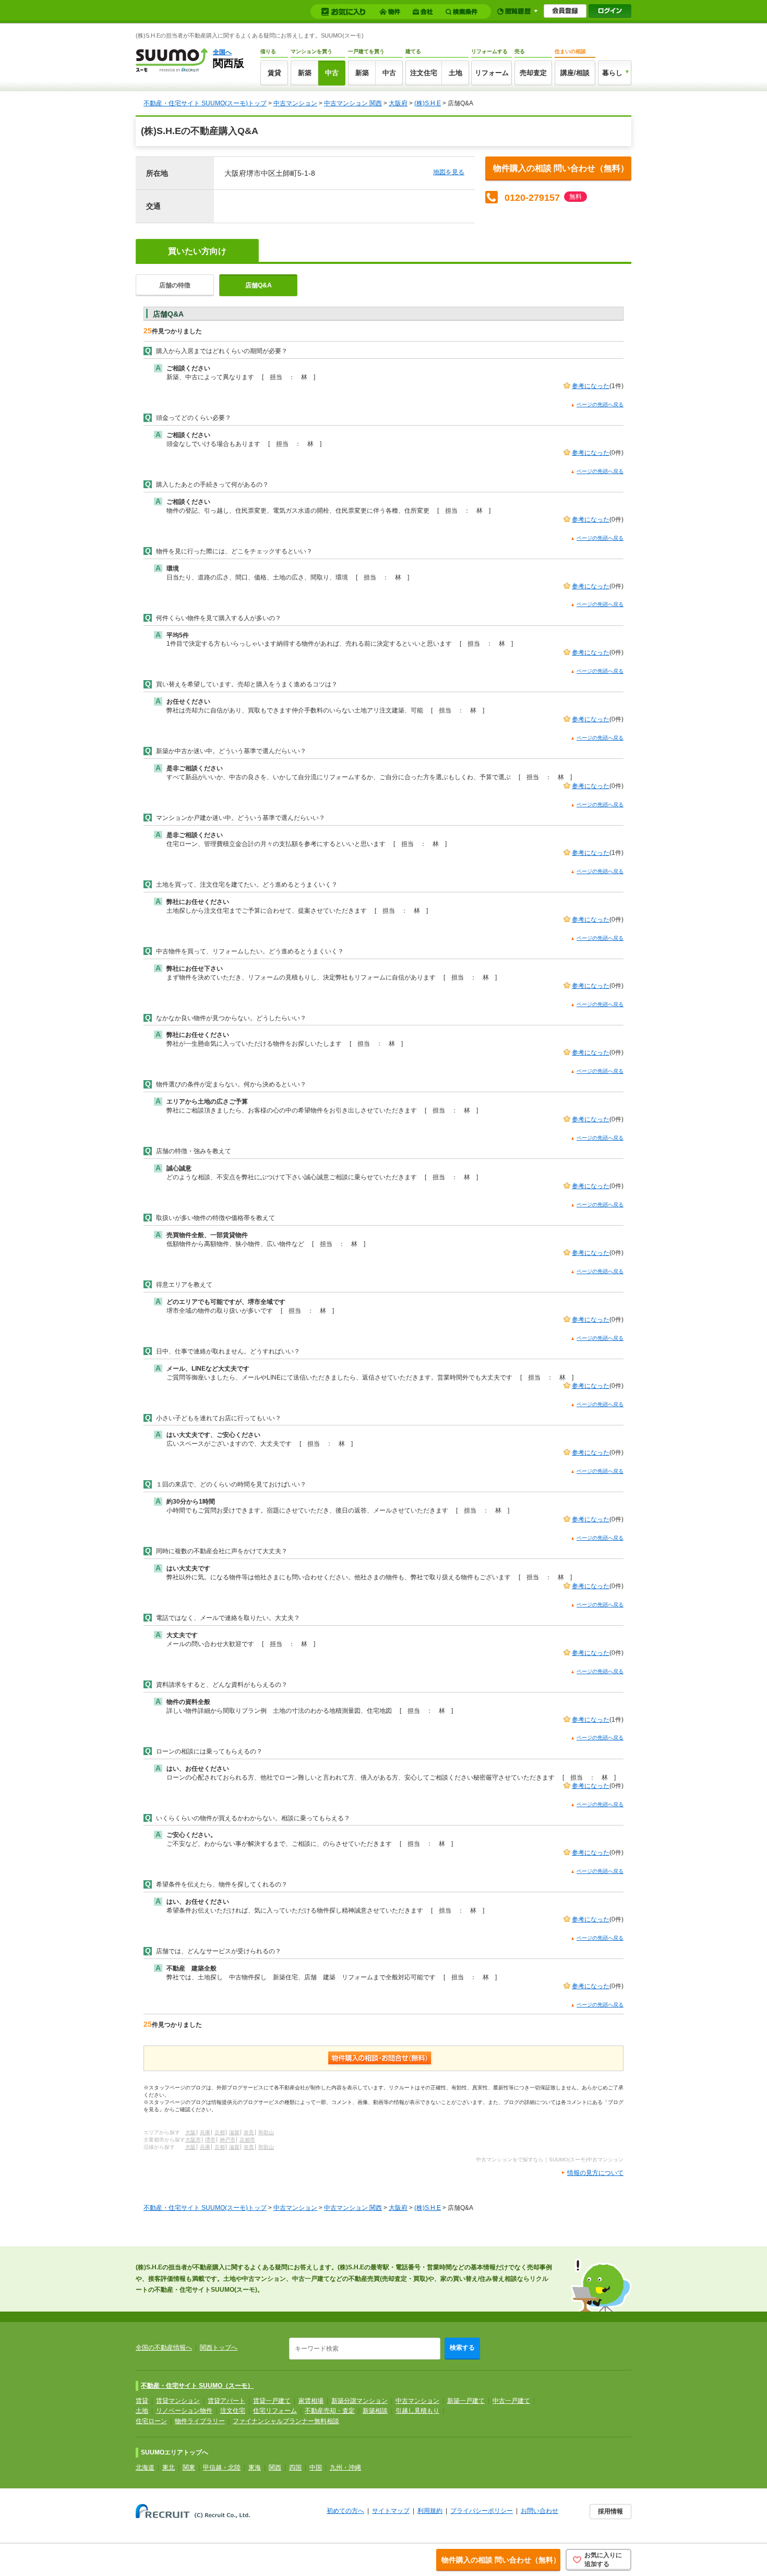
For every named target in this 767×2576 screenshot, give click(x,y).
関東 (189, 2468)
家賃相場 (311, 2401)
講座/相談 (575, 73)
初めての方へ (345, 2511)
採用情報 (610, 2511)
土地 (456, 73)
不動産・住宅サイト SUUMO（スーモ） (197, 2386)
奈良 (249, 2132)
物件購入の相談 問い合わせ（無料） (561, 168)
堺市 (210, 2140)
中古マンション (295, 103)
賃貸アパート (226, 2401)
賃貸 (274, 73)
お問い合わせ (540, 2511)
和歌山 (266, 2132)
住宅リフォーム (275, 2411)
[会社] (424, 12)
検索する (462, 2348)
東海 (255, 2468)
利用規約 (430, 2511)
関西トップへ (219, 2348)
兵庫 (205, 2132)
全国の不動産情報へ (164, 2348)
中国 (316, 2468)
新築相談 (375, 2411)
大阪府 (398, 103)
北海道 (145, 2468)
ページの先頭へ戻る (600, 404)
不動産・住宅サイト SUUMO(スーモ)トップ (205, 103)
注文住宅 (424, 73)
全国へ (222, 52)
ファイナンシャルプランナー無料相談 (286, 2421)
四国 (295, 2468)
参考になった (591, 386)
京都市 (247, 2140)
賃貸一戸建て (272, 2401)
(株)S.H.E (428, 103)
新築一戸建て (466, 2401)
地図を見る (449, 172)
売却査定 (533, 73)
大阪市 (193, 2140)
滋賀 (234, 2132)
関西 (275, 2468)
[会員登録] (565, 11)
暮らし (612, 73)
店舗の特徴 (175, 285)
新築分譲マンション (359, 2401)
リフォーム (492, 73)
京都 (220, 2132)
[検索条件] (463, 12)
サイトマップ (391, 2511)
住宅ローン (151, 2421)
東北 (169, 2468)
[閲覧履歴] (517, 11)
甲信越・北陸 (222, 2468)
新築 (305, 73)
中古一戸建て (511, 2401)
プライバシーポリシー (482, 2511)
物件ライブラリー (200, 2421)
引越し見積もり (417, 2411)
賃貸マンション (178, 2401)
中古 (332, 73)
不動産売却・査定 (330, 2411)
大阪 (190, 2132)
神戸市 (227, 2140)
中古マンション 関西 (353, 103)
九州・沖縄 (345, 2468)
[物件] (391, 12)
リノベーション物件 (184, 2411)
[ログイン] (610, 11)
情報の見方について (595, 2173)
